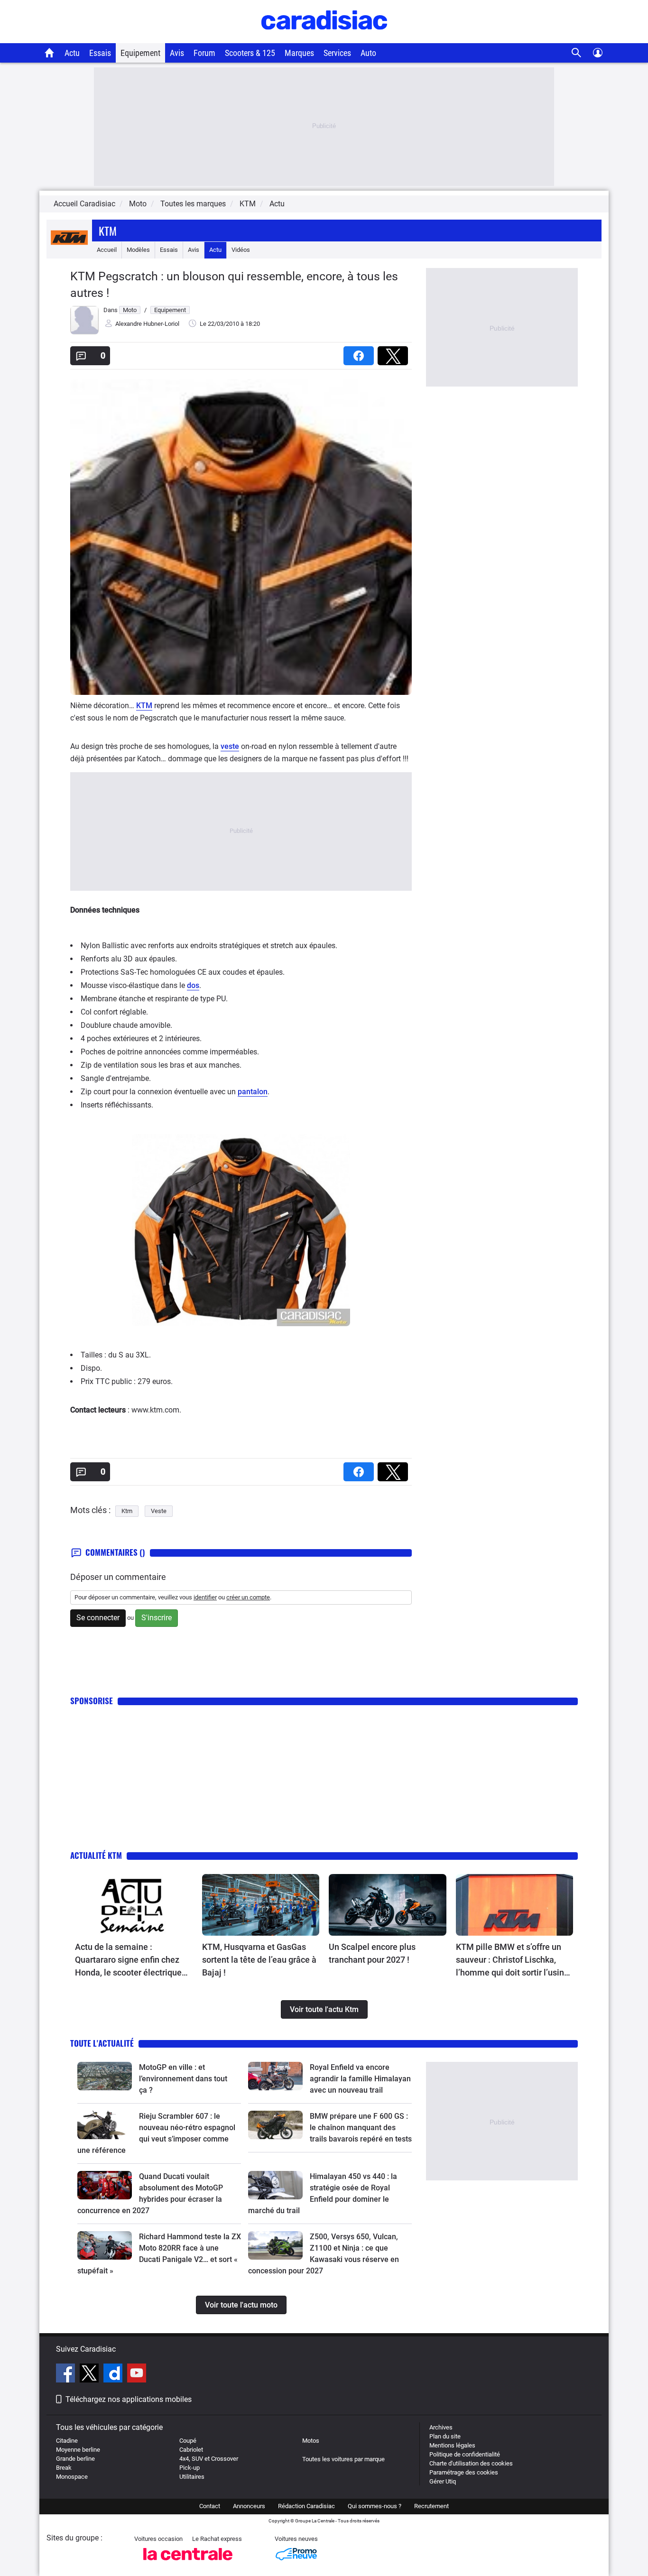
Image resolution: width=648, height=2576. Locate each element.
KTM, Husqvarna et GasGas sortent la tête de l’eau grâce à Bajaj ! (259, 1960)
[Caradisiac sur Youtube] (137, 2374)
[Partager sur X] (395, 353)
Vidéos (241, 250)
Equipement (140, 53)
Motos (311, 2441)
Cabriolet (191, 2450)
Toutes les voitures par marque (343, 2459)
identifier (205, 1597)
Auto (368, 53)
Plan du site (445, 2436)
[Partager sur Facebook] (361, 353)
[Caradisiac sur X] (90, 2374)
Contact (210, 2506)
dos (193, 985)
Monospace (72, 2477)
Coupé (188, 2441)
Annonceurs (249, 2506)
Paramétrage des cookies (464, 2472)
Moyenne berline (78, 2450)
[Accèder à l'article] (134, 1905)
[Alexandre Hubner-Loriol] (84, 332)
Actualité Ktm (96, 1855)
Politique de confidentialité (465, 2454)
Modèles (138, 250)
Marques (299, 53)
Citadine (67, 2441)
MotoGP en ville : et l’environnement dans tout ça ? (183, 2079)
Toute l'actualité (102, 2043)
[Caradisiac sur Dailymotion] (114, 2374)
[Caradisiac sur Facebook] (67, 2374)
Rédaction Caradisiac (306, 2506)
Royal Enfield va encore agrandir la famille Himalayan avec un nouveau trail (360, 2079)
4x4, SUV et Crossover (209, 2459)
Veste (159, 1511)
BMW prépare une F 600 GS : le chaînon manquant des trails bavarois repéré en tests (361, 2128)
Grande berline (75, 2459)
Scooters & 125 (250, 53)
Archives (441, 2427)
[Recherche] (577, 53)
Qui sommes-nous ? (375, 2506)
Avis (177, 53)
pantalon (253, 1092)
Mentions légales (452, 2445)
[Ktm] (69, 250)
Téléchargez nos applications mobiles (129, 2399)
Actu (72, 53)
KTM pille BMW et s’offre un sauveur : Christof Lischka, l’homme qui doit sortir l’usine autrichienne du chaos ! (512, 1960)
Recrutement (431, 2506)
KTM (144, 706)
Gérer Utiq (443, 2481)
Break (64, 2468)
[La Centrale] (188, 2563)
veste (230, 746)
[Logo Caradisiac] (324, 38)
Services (337, 53)
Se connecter (98, 1618)
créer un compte (248, 1597)
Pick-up (190, 2468)
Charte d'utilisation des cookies (471, 2463)
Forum (204, 53)
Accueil (107, 250)
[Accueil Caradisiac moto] (50, 53)
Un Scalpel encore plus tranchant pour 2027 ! (372, 1953)
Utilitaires (192, 2477)
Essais (100, 53)
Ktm (108, 231)
